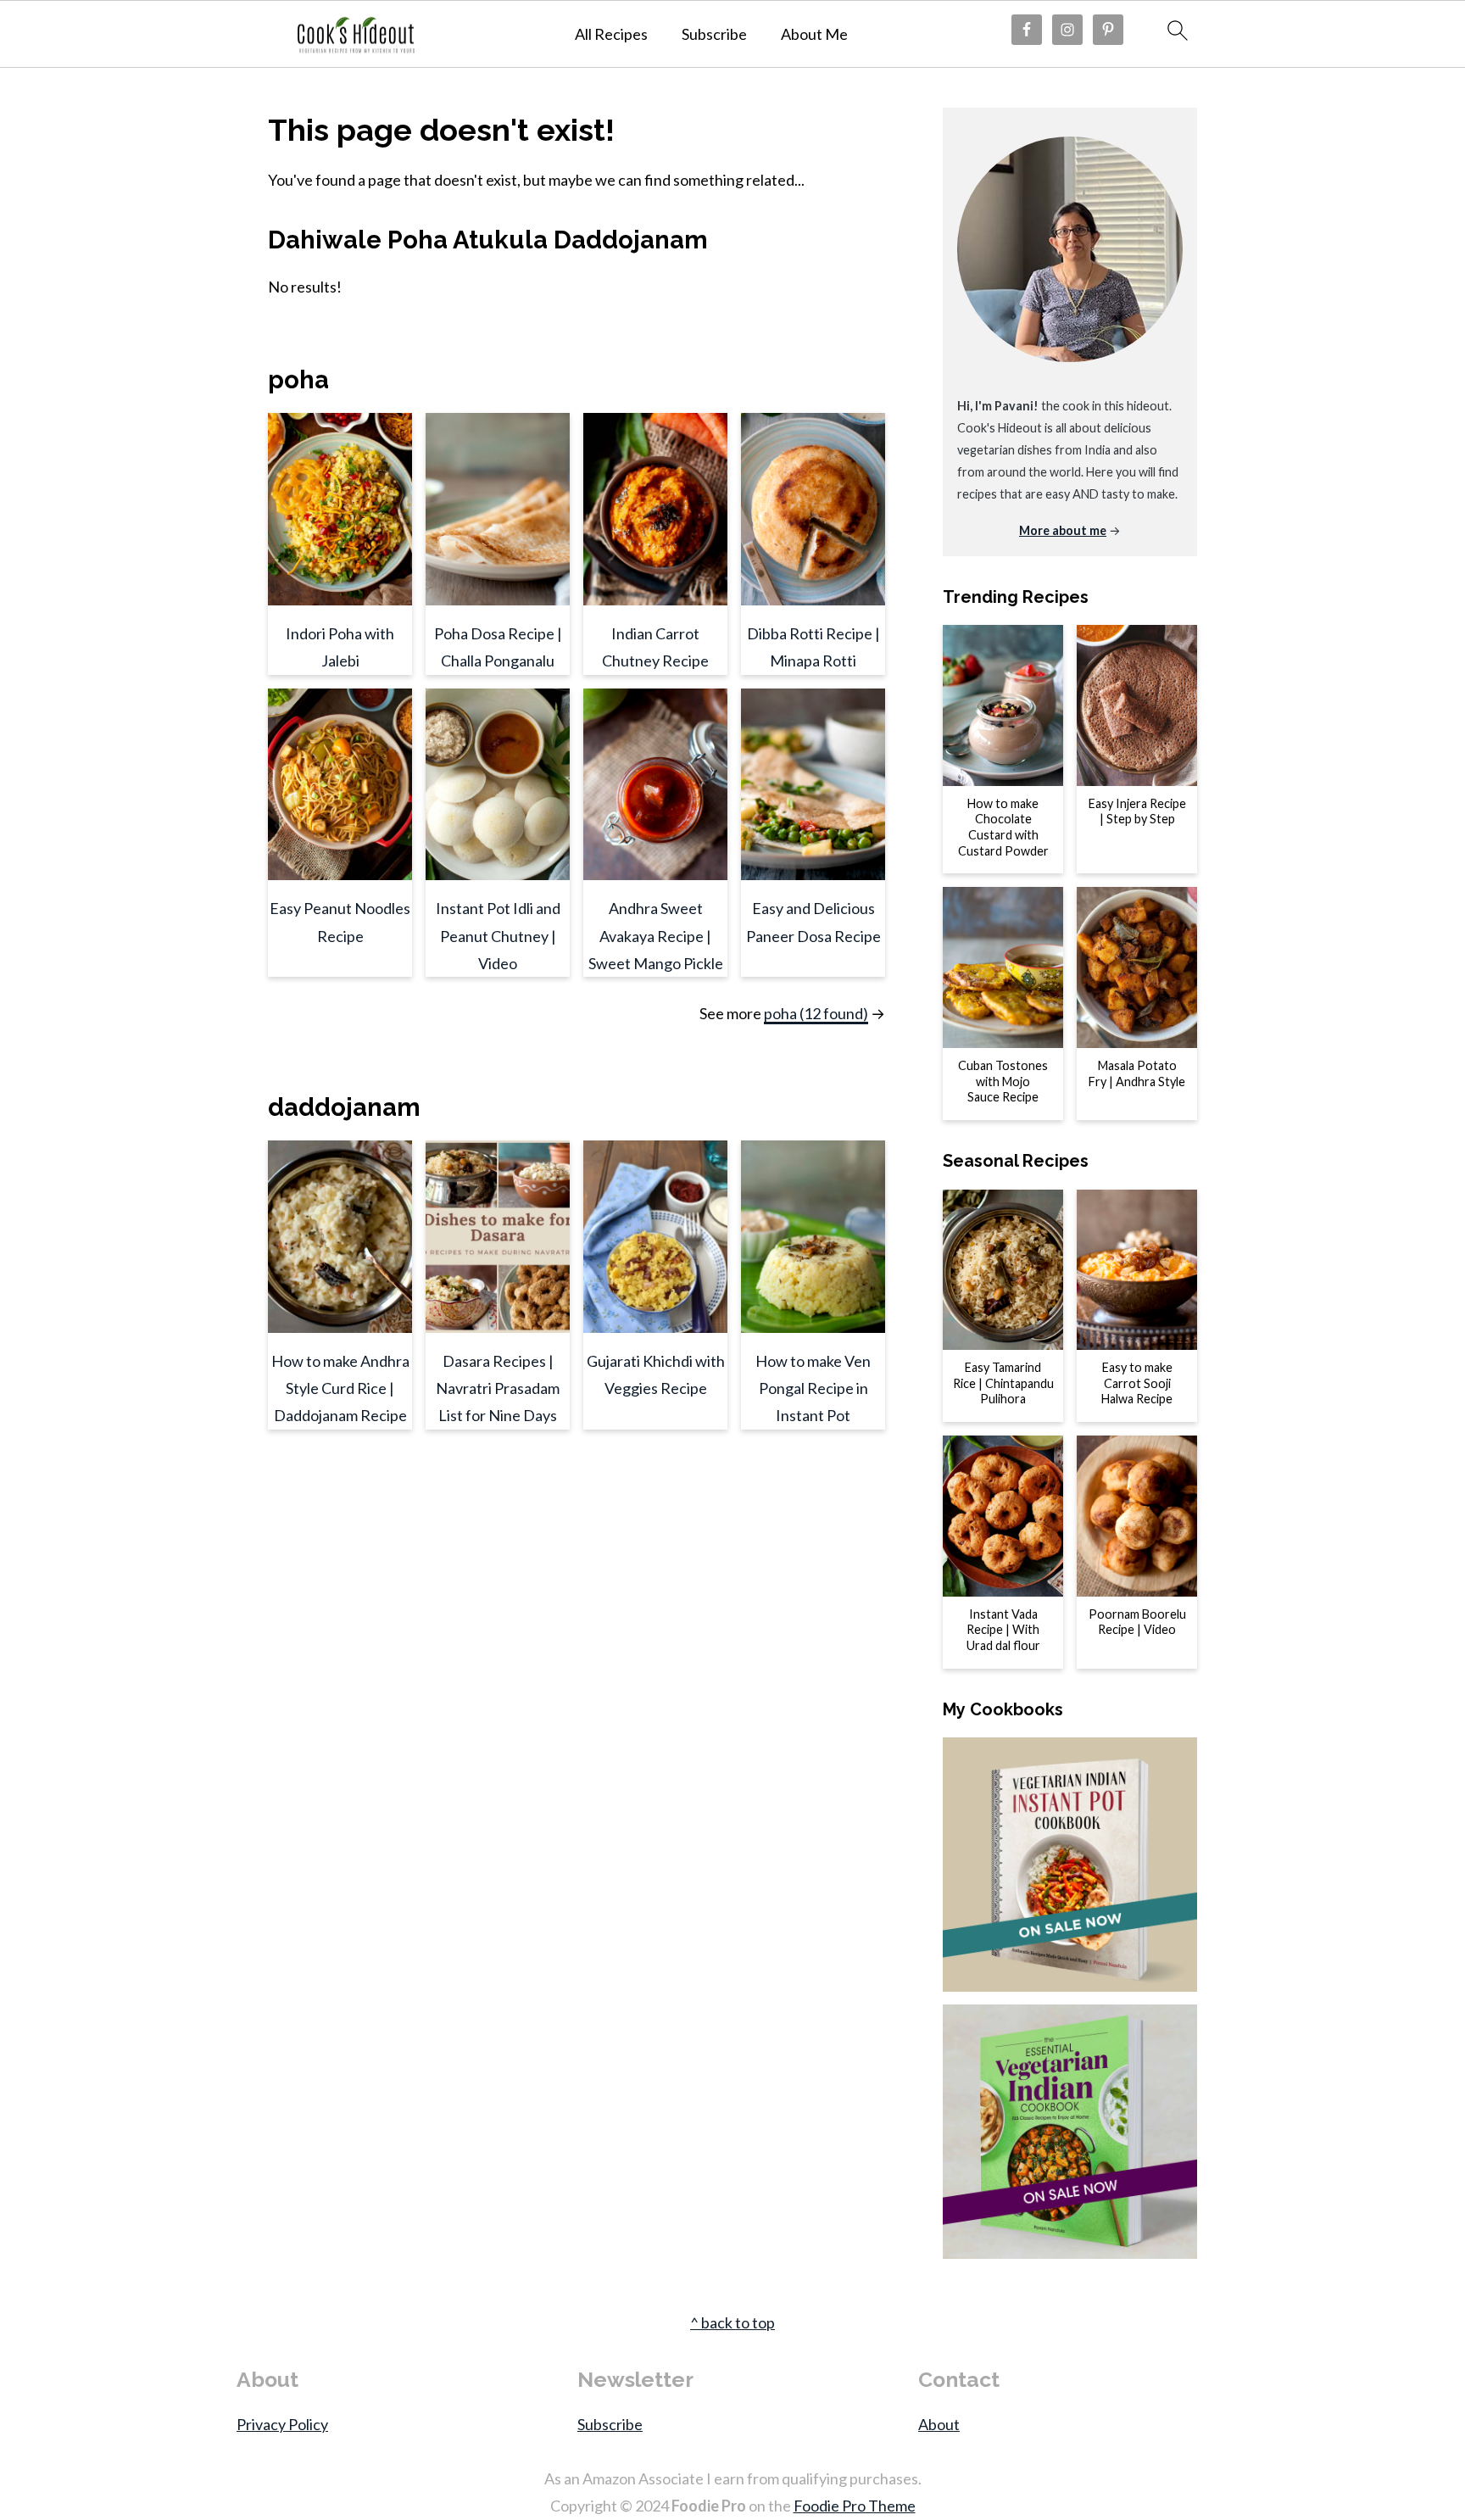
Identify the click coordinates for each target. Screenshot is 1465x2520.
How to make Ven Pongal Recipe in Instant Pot (813, 1388)
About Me (814, 34)
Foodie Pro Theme (855, 2506)
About (939, 2424)
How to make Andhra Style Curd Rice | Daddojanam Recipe (340, 1388)
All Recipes (611, 34)
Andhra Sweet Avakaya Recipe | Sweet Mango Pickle (656, 936)
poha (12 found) (816, 1013)
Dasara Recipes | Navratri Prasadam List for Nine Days (498, 1388)
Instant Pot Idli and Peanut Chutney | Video (498, 936)
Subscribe (714, 34)
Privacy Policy (282, 2424)
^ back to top (732, 2322)
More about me (1063, 530)
